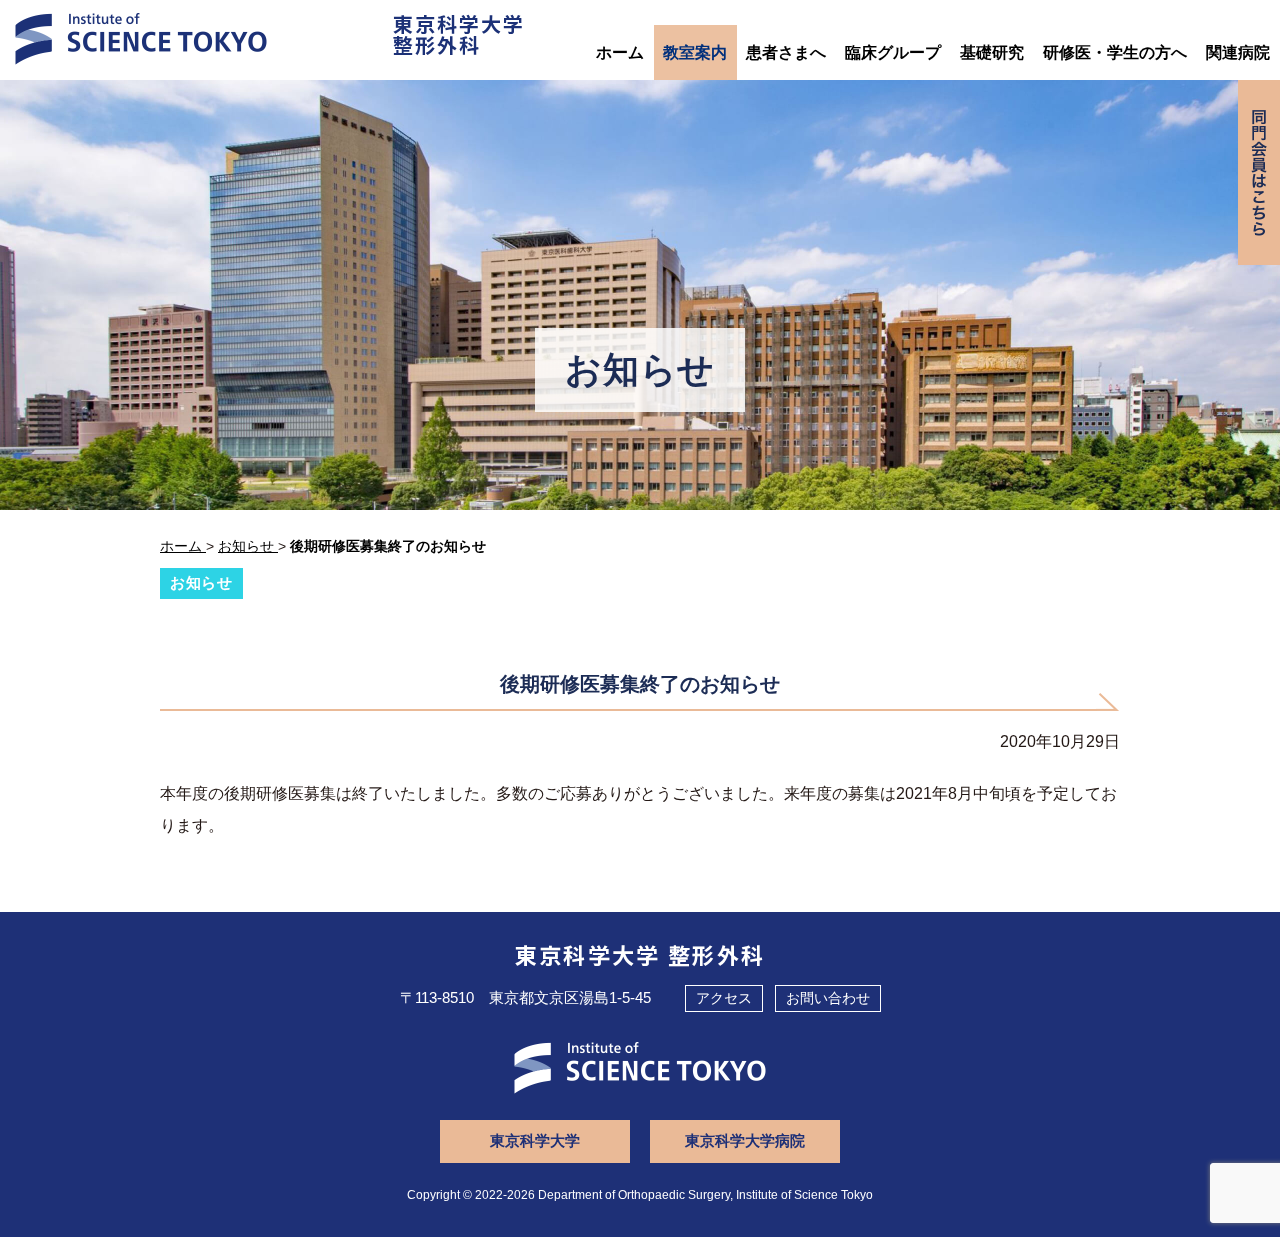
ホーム (620, 52)
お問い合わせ (828, 998)
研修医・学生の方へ (1115, 52)
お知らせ (201, 582)
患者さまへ (786, 52)
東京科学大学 (535, 1140)
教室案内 (695, 52)
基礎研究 (992, 52)
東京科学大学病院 (745, 1140)
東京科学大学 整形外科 (640, 954)
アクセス (724, 998)
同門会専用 (1259, 172)
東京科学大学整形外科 (459, 34)
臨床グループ (893, 52)
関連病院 (1238, 52)
